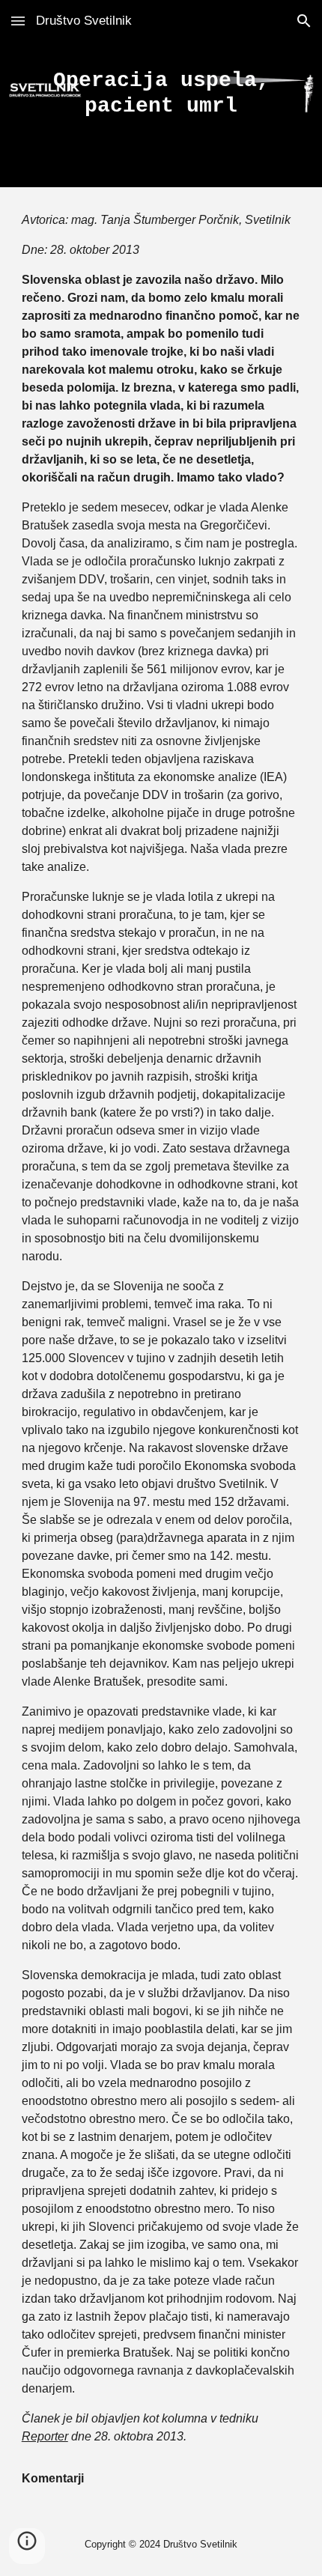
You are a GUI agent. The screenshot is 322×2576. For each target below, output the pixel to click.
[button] (18, 21)
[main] (161, 93)
